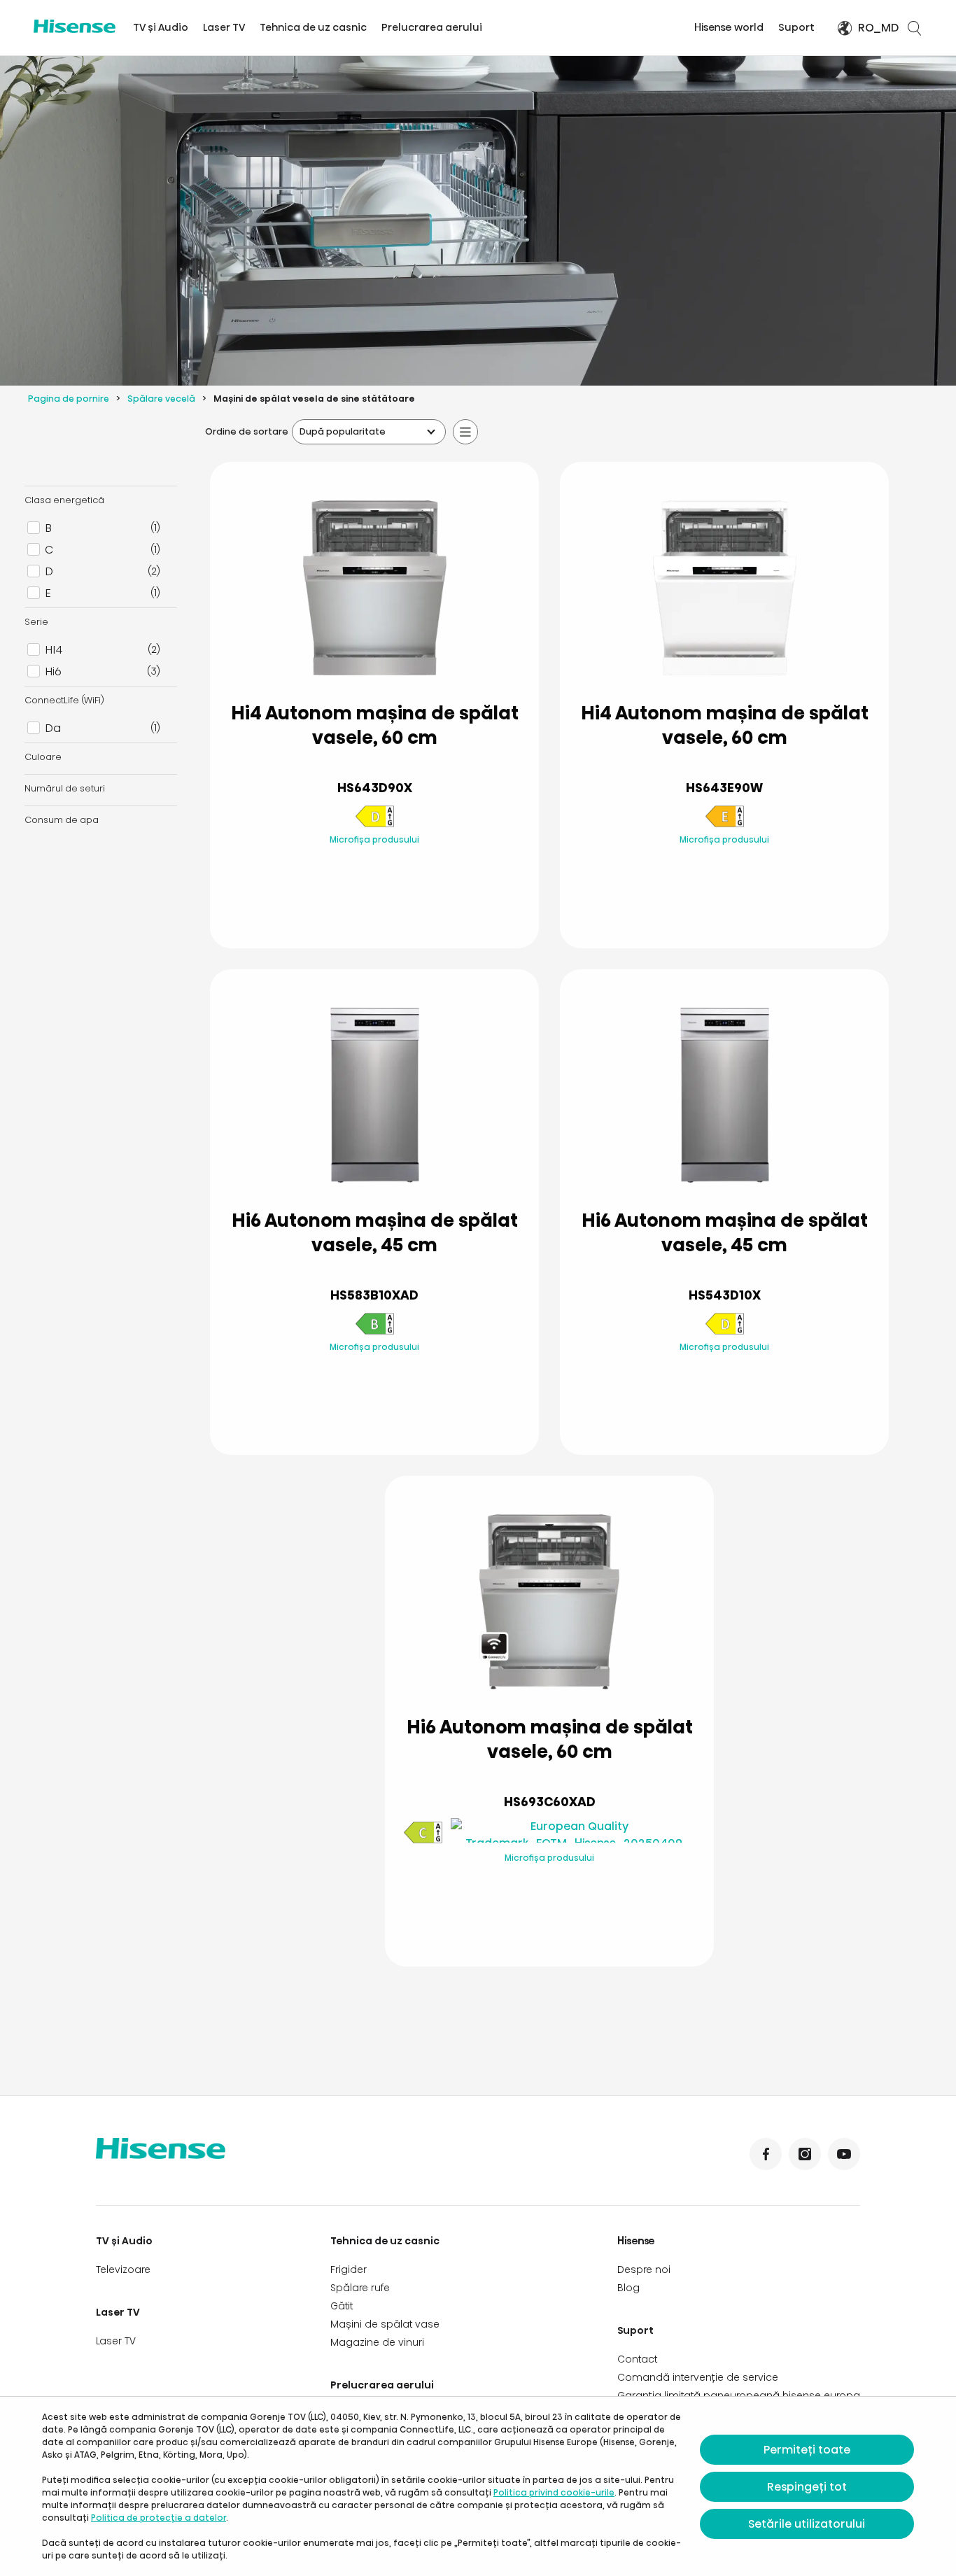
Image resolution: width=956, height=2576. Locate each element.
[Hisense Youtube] (844, 2154)
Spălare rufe (360, 2288)
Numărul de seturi (65, 788)
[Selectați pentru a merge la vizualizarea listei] (465, 432)
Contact (637, 2359)
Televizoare (123, 2269)
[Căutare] (914, 28)
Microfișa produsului (374, 839)
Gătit (342, 2306)
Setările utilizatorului (807, 2524)
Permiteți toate (807, 2450)
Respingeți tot (807, 2487)
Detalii (375, 904)
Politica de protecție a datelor (159, 2518)
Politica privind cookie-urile (554, 2492)
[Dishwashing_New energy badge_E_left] (724, 825)
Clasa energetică (64, 500)
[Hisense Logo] (75, 26)
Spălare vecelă (161, 399)
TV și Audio (161, 27)
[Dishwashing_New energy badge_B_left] (374, 1332)
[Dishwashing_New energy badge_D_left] (374, 825)
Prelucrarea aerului (432, 27)
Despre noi (644, 2269)
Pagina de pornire (69, 399)
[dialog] (478, 2486)
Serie (36, 622)
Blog (628, 2288)
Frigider (349, 2269)
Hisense (636, 2241)
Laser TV (224, 27)
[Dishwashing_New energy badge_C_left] (423, 1841)
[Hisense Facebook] (766, 2154)
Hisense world (729, 27)
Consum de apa (62, 820)
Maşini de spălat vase (385, 2324)
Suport (796, 27)
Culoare (43, 757)
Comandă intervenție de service (698, 2377)
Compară (386, 869)
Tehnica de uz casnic (313, 27)
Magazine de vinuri (377, 2342)
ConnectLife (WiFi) (64, 700)
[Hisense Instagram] (805, 2154)
